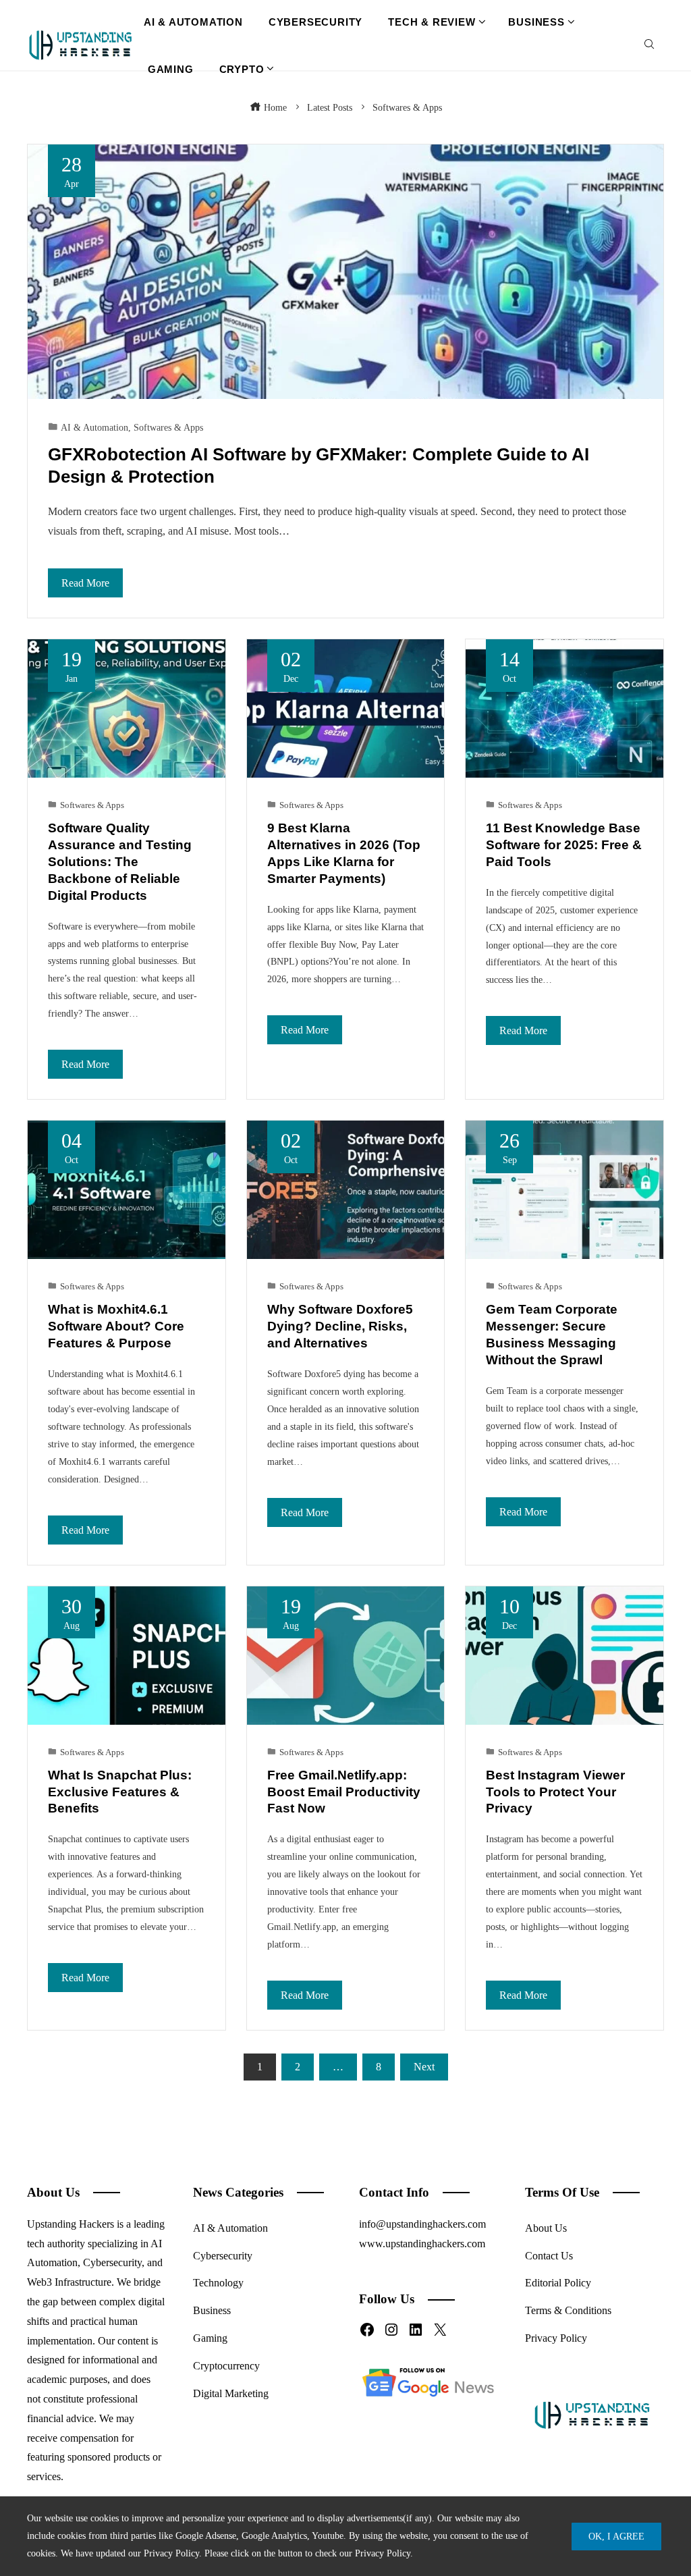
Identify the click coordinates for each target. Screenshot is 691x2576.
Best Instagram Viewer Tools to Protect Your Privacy (555, 1792)
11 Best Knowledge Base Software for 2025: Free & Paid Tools (564, 845)
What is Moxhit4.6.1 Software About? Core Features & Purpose (116, 1326)
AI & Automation (94, 427)
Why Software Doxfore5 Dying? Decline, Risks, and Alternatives (340, 1326)
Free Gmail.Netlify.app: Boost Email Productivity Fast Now (344, 1792)
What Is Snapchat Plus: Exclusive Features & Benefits (120, 1792)
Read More (85, 583)
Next (424, 2067)
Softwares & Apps (168, 427)
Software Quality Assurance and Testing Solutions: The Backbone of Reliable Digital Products (120, 862)
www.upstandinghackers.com (422, 2244)
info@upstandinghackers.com (422, 2224)
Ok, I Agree (616, 2536)
